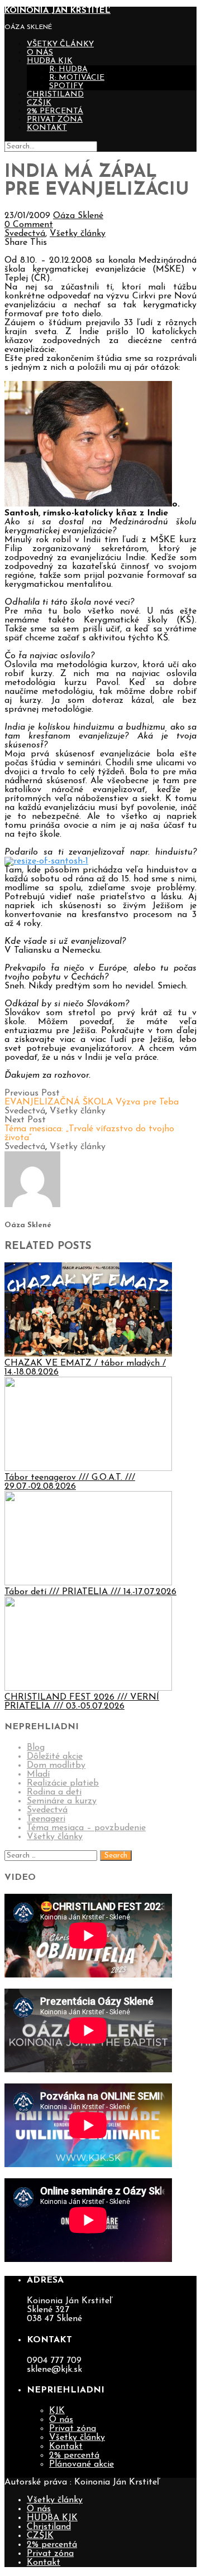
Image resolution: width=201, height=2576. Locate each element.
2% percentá (55, 111)
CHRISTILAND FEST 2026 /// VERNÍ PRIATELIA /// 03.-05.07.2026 (82, 1702)
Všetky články (60, 44)
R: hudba (68, 69)
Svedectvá (25, 234)
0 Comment (29, 225)
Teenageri (46, 1819)
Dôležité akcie (55, 1757)
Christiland (55, 95)
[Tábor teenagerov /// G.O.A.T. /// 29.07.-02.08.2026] (88, 1469)
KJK (57, 2411)
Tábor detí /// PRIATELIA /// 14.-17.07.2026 (90, 1592)
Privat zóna (55, 120)
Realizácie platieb (63, 1783)
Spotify (66, 86)
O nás (40, 53)
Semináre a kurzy (62, 1801)
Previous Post (92, 1098)
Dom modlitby (56, 1765)
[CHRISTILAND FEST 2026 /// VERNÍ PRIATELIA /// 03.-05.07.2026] (88, 1689)
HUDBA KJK (50, 61)
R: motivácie (77, 78)
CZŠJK (39, 103)
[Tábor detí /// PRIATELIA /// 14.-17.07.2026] (88, 1583)
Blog (36, 1748)
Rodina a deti (54, 1792)
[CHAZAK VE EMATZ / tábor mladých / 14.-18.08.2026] (88, 1354)
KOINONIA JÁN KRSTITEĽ (58, 11)
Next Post (89, 1129)
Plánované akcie (82, 2464)
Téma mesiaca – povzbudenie (86, 1828)
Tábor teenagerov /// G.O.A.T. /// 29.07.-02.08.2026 (70, 1482)
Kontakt (47, 128)
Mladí (38, 1774)
